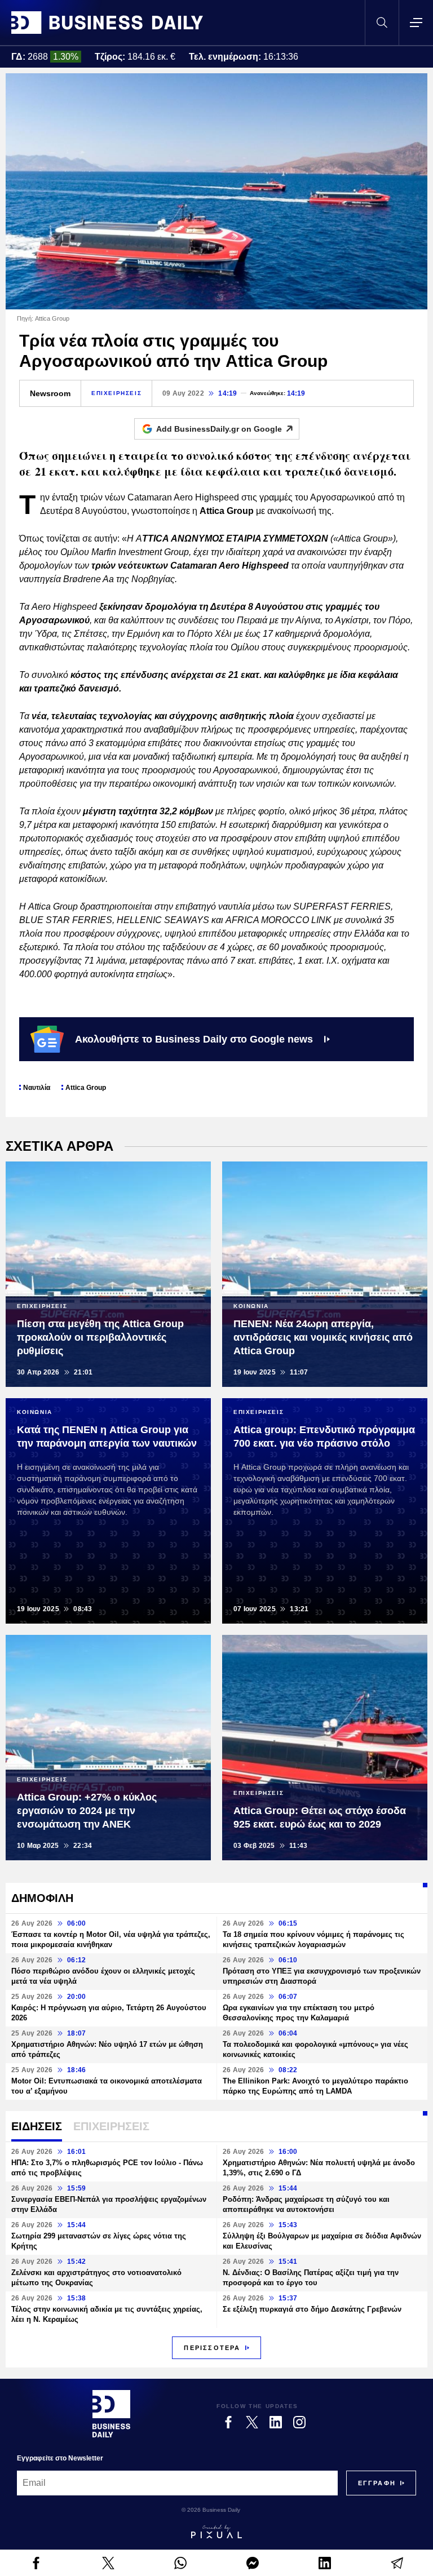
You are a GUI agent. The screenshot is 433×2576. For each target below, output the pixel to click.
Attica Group (86, 1088)
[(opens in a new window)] (36, 2563)
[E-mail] (397, 2563)
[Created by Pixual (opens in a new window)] (216, 2531)
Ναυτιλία (37, 1088)
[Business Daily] (107, 23)
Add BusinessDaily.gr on (219, 429)
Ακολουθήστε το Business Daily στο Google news (194, 1039)
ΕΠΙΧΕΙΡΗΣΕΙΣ (116, 393)
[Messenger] (253, 2563)
